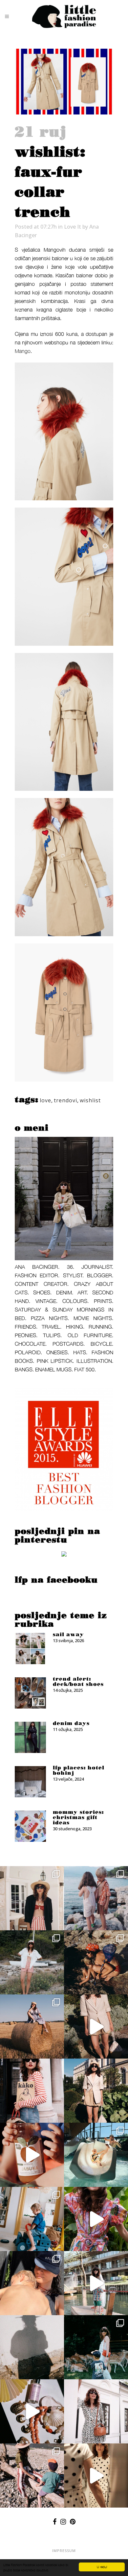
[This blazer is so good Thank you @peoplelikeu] (32, 1898)
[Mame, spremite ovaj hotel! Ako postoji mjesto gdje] (96, 2283)
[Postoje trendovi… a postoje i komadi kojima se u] (32, 2091)
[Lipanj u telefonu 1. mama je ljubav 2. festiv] (32, 2283)
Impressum (64, 2551)
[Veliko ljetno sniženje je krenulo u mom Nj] (96, 2219)
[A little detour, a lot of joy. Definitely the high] (96, 2347)
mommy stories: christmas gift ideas (78, 1817)
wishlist (90, 1100)
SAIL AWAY (68, 1635)
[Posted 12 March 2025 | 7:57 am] (64, 1555)
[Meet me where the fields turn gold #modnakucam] (32, 2026)
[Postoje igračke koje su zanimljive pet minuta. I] (32, 2219)
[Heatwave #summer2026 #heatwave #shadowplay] (32, 2347)
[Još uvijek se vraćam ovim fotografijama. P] (96, 2155)
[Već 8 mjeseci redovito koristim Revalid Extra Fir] (32, 2411)
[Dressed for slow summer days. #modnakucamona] (96, 2411)
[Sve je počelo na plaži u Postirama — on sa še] (96, 1898)
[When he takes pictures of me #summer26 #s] (32, 1962)
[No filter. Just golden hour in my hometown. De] (96, 2026)
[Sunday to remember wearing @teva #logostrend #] (32, 2476)
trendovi (65, 1100)
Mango (23, 351)
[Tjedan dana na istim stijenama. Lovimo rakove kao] (96, 1962)
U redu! (102, 2567)
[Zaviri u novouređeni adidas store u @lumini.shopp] (96, 2476)
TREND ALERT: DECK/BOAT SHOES (78, 1682)
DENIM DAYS (71, 1723)
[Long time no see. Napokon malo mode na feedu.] (96, 2091)
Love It (73, 227)
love (45, 1100)
